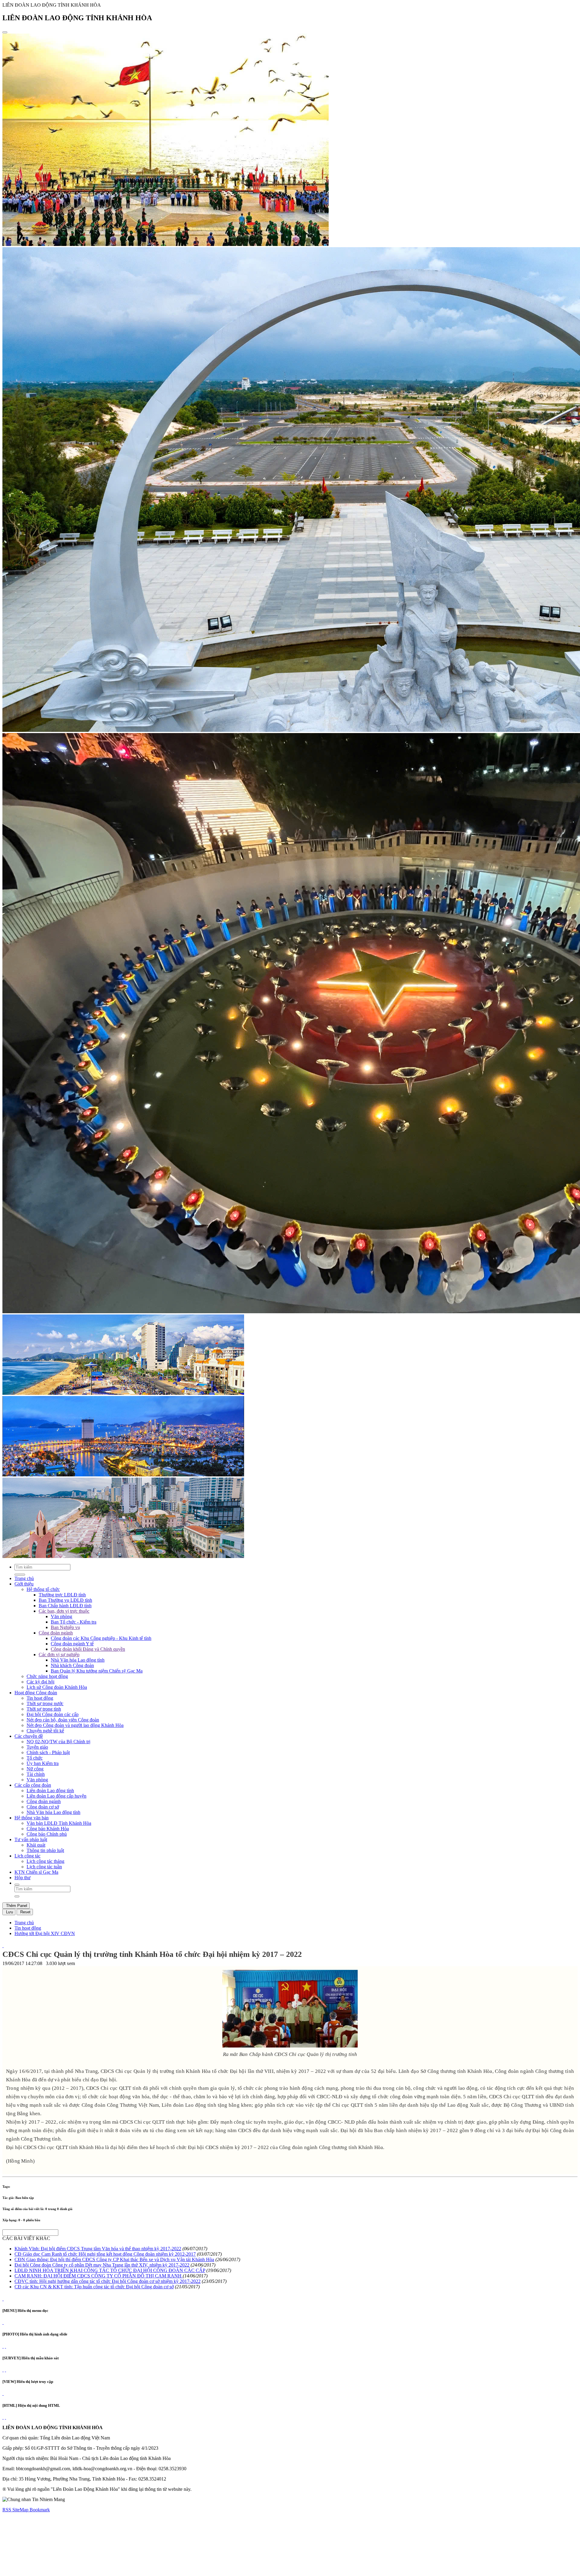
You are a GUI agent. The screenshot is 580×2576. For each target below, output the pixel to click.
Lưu (9, 1912)
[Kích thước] (3, 1946)
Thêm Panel (16, 1906)
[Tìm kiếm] (17, 1885)
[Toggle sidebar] (5, 32)
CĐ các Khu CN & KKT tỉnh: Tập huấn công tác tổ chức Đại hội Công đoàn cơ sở (94, 2287)
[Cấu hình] (5, 2346)
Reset (25, 1912)
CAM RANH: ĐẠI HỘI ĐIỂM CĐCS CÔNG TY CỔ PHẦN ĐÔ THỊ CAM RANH (99, 2276)
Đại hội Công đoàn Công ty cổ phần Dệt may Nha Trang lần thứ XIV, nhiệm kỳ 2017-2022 (102, 2265)
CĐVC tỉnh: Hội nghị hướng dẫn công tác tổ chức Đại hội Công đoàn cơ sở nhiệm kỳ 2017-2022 (108, 2281)
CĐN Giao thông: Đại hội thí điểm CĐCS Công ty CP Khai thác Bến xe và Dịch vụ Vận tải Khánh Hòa (114, 2259)
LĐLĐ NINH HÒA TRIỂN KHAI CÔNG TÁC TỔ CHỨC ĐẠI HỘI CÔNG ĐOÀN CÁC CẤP (110, 2270)
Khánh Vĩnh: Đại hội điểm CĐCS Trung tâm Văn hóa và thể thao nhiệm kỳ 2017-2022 (98, 2249)
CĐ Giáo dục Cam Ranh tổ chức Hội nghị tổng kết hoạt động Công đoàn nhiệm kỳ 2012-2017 (105, 2254)
